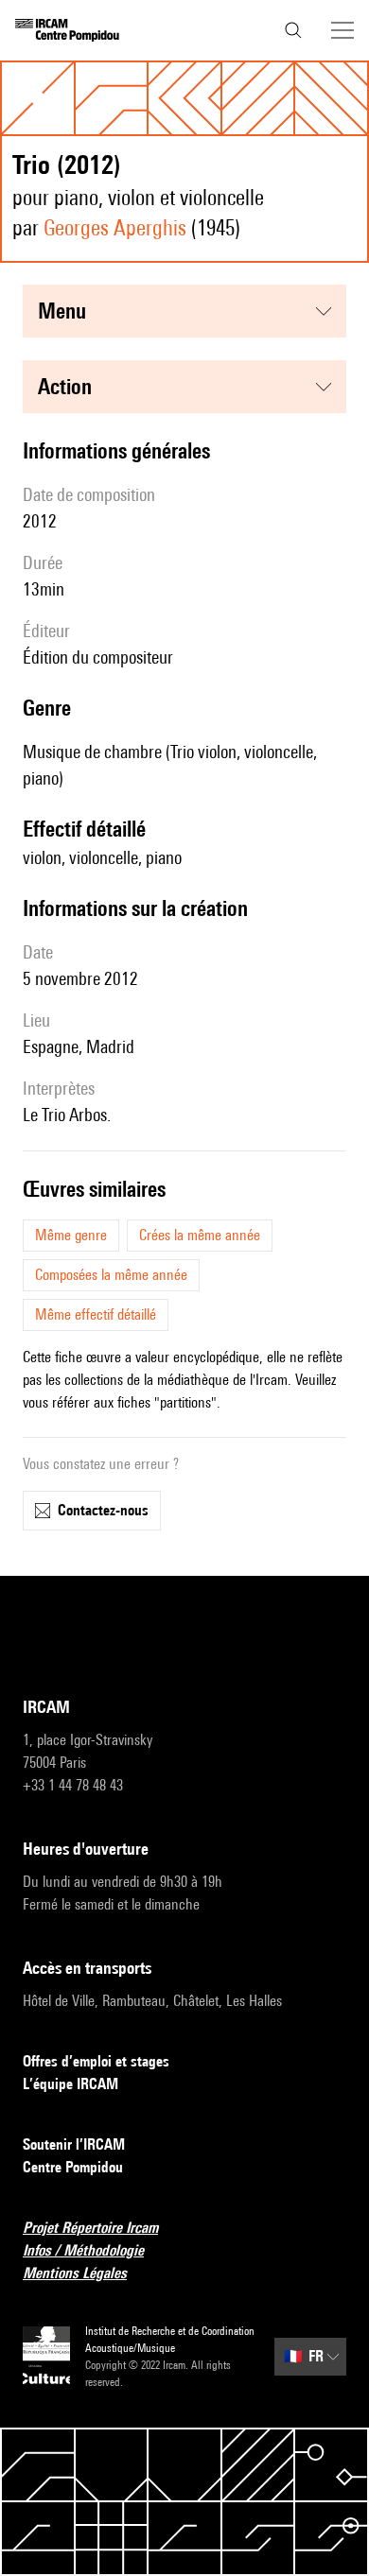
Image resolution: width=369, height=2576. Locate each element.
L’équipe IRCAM (70, 2084)
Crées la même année (200, 1235)
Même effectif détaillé (96, 1314)
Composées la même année (111, 1275)
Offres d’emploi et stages (96, 2061)
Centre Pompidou (73, 2167)
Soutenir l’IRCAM (74, 2144)
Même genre (71, 1235)
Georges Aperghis (115, 227)
